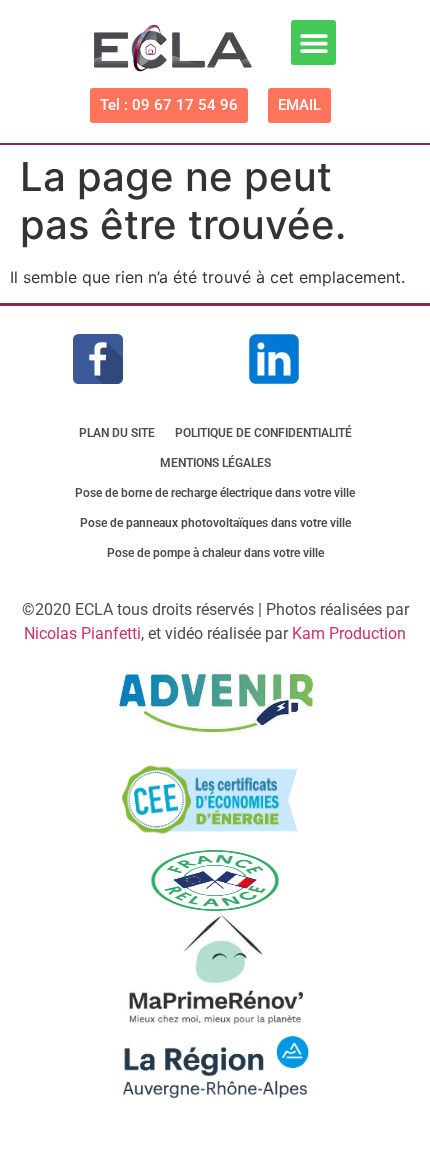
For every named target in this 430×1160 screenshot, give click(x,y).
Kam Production (349, 633)
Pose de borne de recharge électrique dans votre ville (215, 493)
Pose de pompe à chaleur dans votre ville (215, 553)
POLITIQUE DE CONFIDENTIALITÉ (263, 433)
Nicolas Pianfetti (82, 633)
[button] (313, 42)
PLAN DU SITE (117, 433)
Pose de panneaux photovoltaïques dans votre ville (215, 523)
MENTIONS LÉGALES (215, 463)
